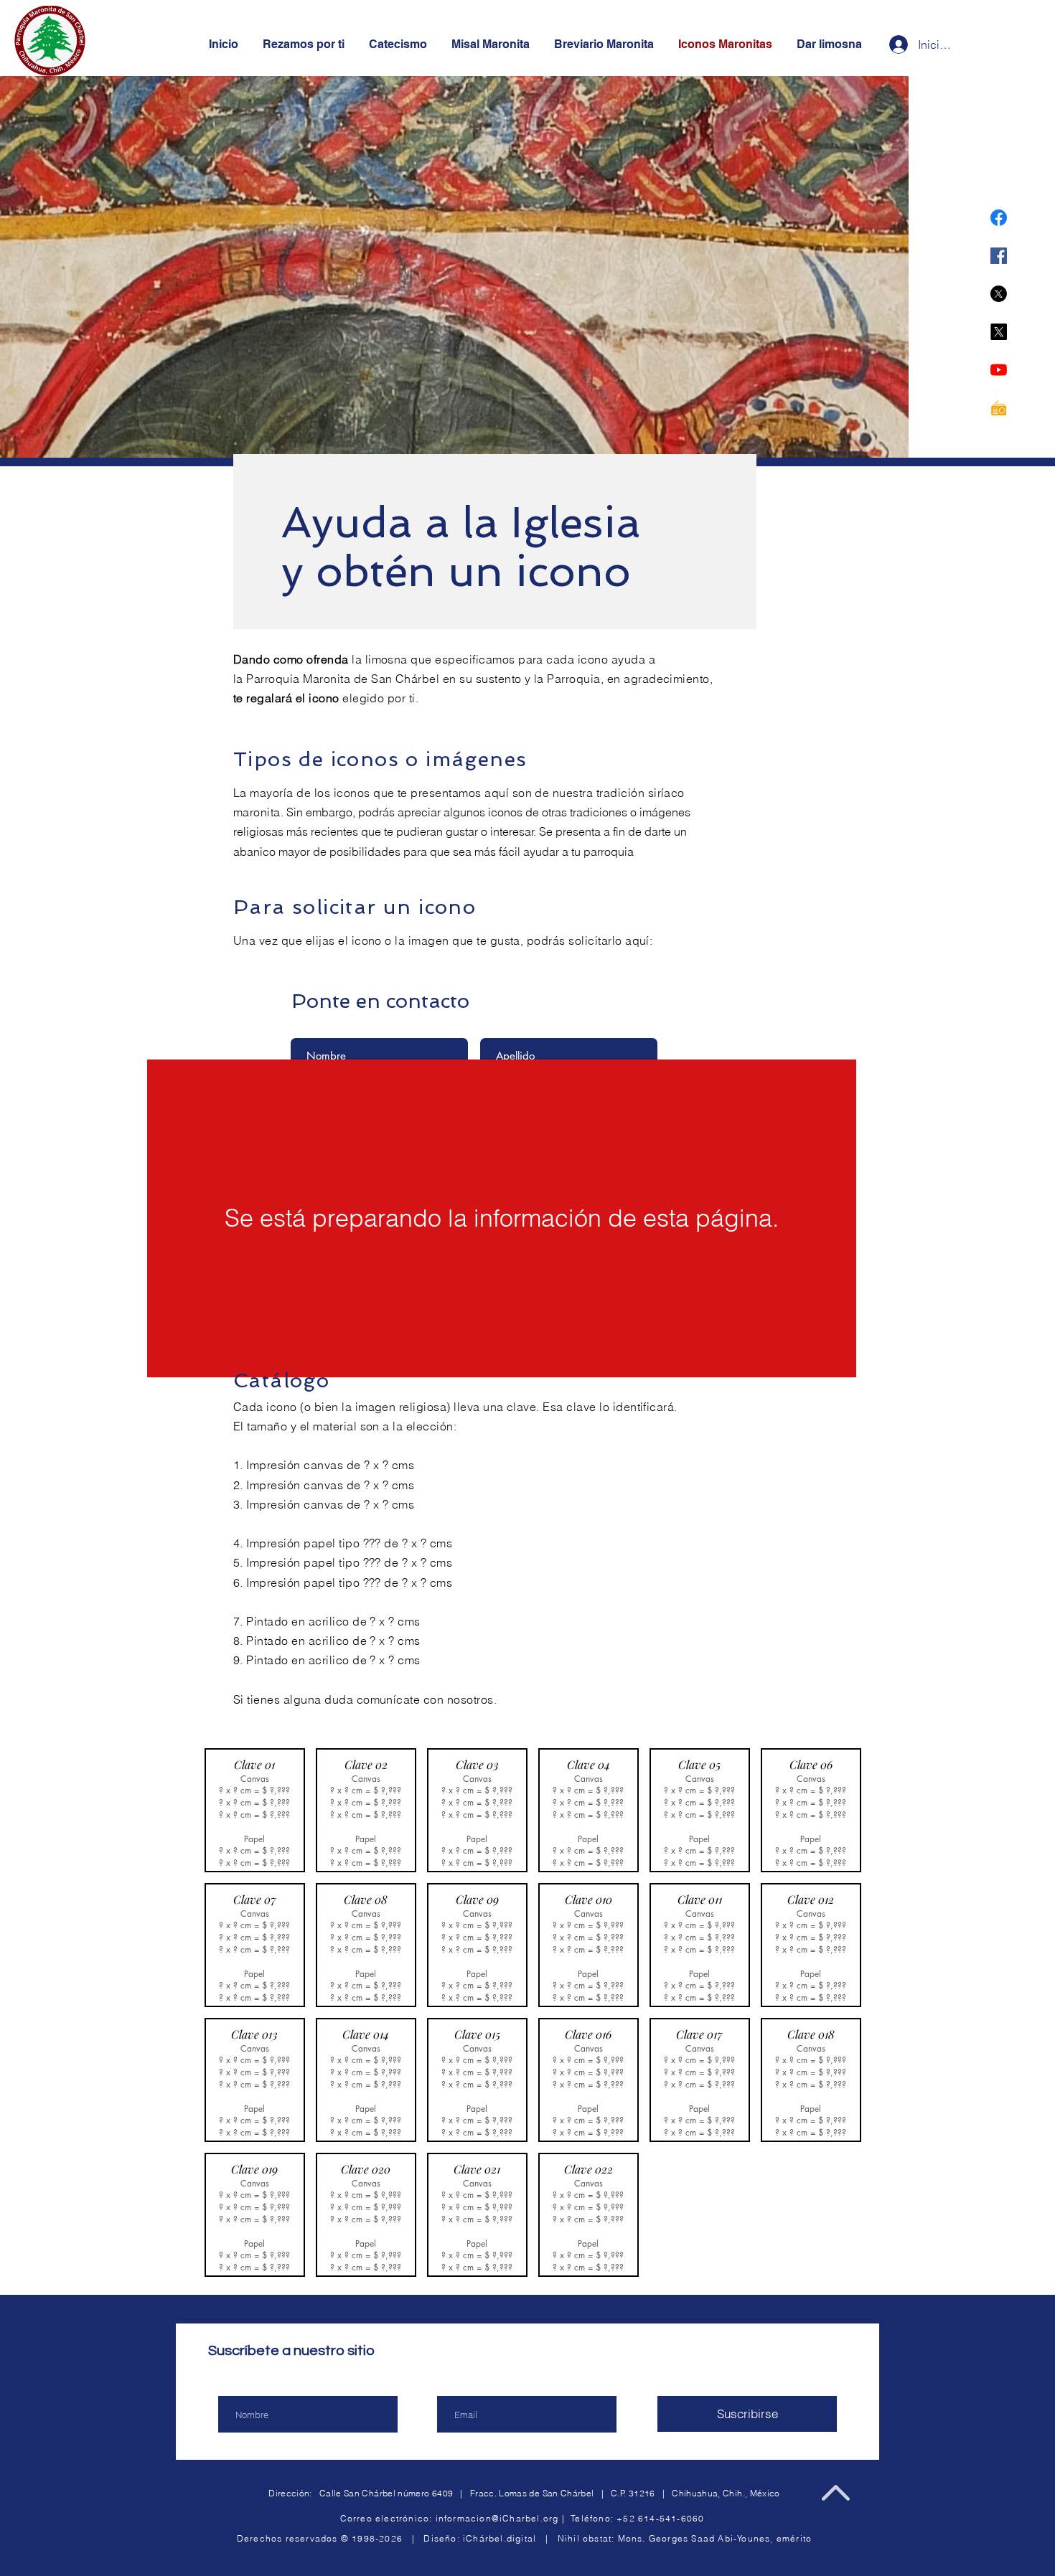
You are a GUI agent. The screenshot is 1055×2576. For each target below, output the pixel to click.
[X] (999, 294)
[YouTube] (999, 370)
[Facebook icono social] (999, 256)
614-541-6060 (671, 2518)
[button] (502, 1218)
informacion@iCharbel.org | (503, 2518)
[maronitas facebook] (999, 218)
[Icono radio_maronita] (999, 408)
